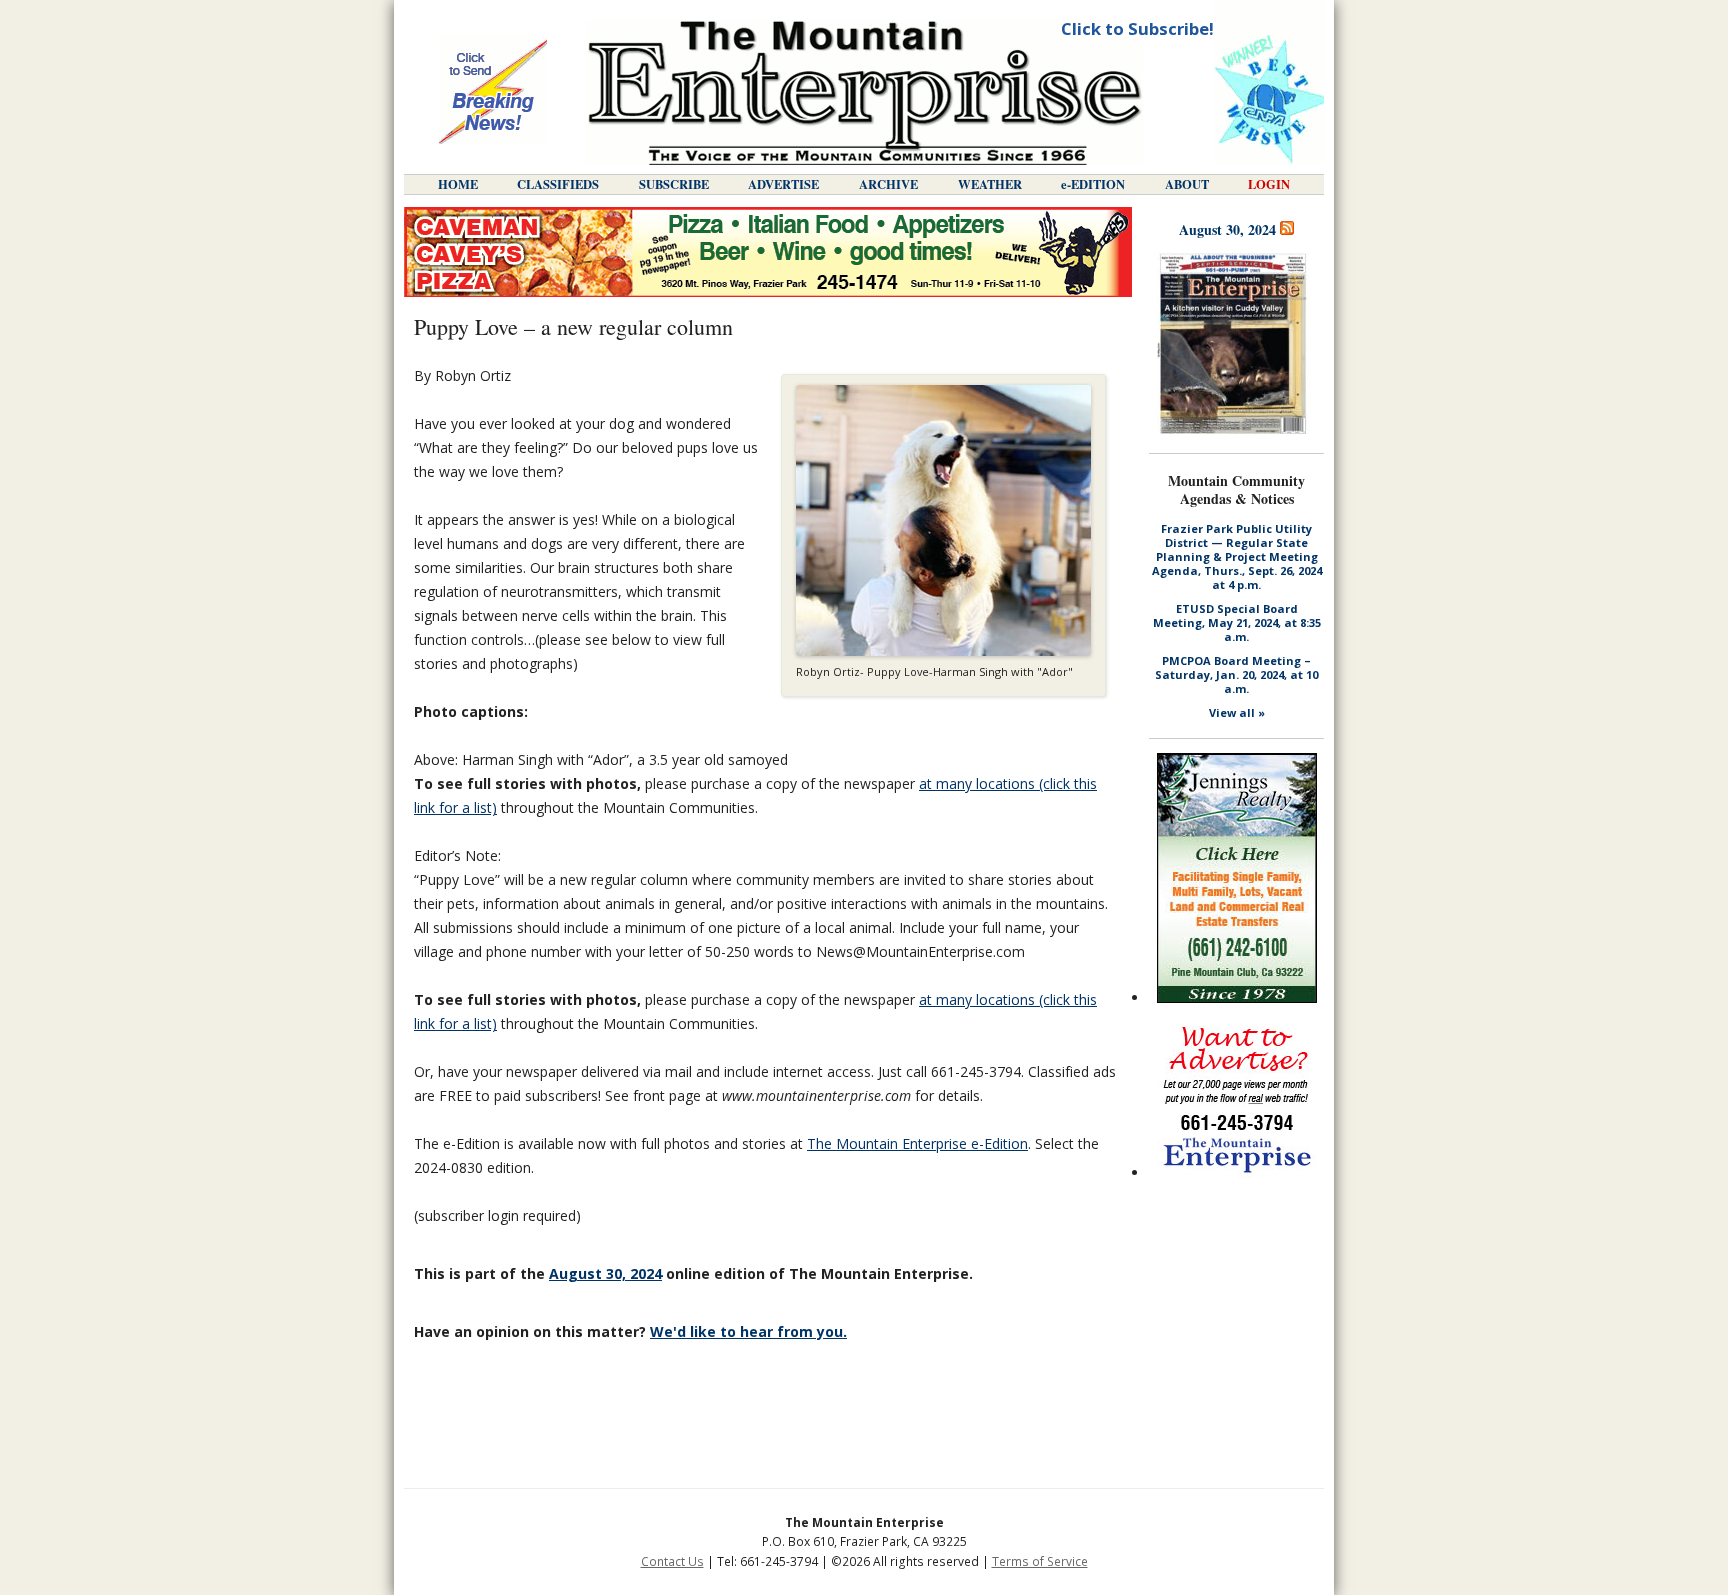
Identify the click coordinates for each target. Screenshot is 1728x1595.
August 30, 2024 (605, 1273)
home (458, 184)
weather (990, 184)
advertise (783, 184)
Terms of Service (1040, 1561)
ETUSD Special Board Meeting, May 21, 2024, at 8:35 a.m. (1237, 623)
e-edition (1093, 184)
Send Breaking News (493, 92)
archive (888, 184)
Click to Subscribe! (1137, 28)
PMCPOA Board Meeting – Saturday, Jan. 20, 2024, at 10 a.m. (1236, 675)
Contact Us (672, 1561)
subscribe (674, 184)
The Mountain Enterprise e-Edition (917, 1143)
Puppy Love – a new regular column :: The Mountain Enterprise (864, 92)
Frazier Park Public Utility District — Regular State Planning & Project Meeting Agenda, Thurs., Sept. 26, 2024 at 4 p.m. (1237, 557)
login (1269, 184)
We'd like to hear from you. (748, 1331)
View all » (1237, 713)
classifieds (558, 184)
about (1187, 184)
